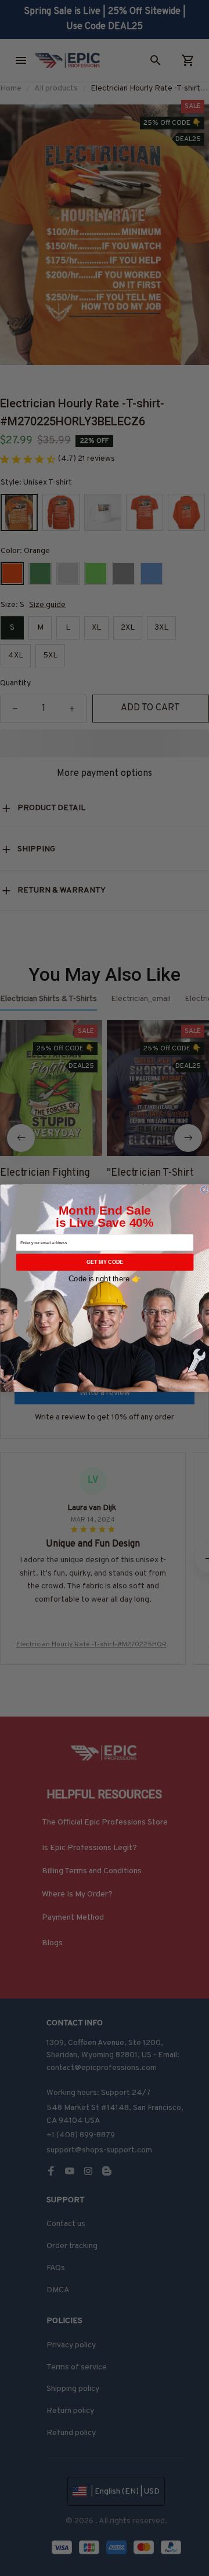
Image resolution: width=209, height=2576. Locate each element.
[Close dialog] (204, 1189)
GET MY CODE (104, 1262)
